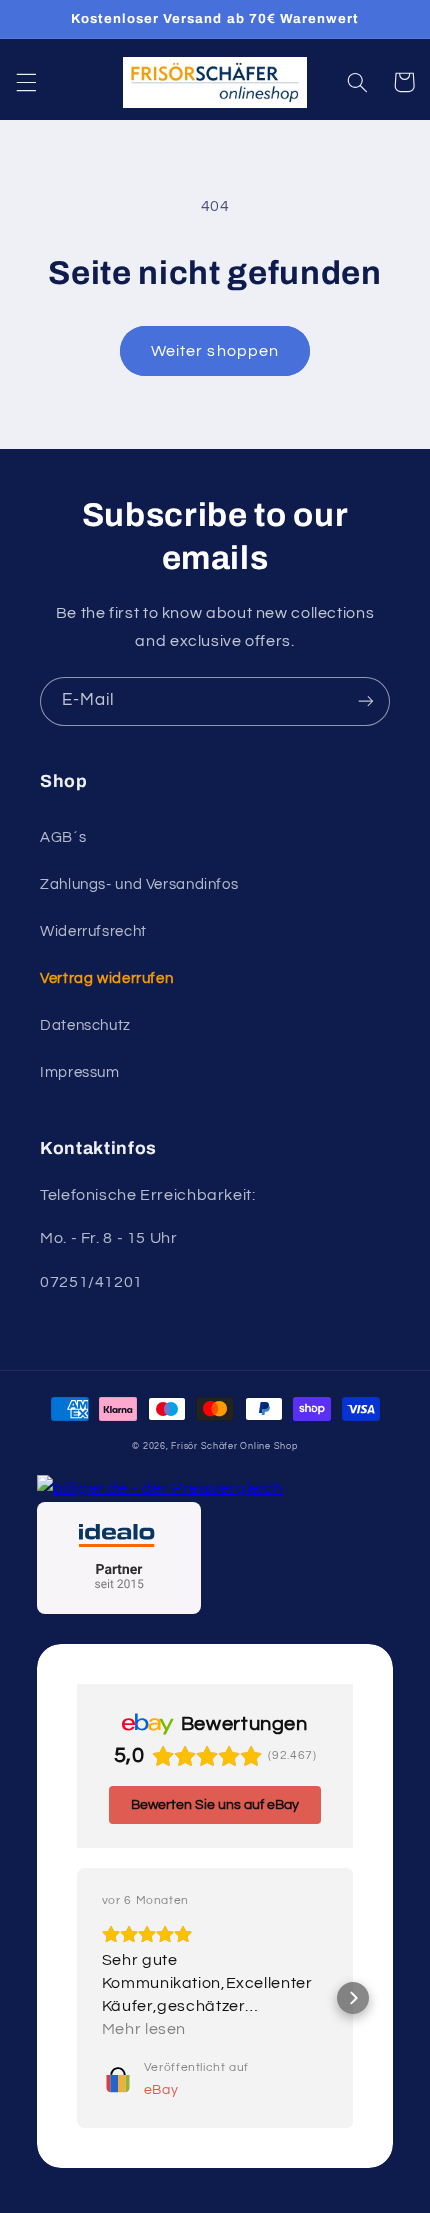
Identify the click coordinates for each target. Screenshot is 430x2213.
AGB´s (63, 837)
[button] (26, 82)
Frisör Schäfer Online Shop (234, 1446)
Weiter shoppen (215, 351)
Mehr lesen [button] (144, 2029)
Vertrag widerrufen (106, 978)
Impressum (80, 1072)
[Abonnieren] (366, 701)
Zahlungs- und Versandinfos (139, 884)
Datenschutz (85, 1025)
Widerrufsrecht (93, 931)
